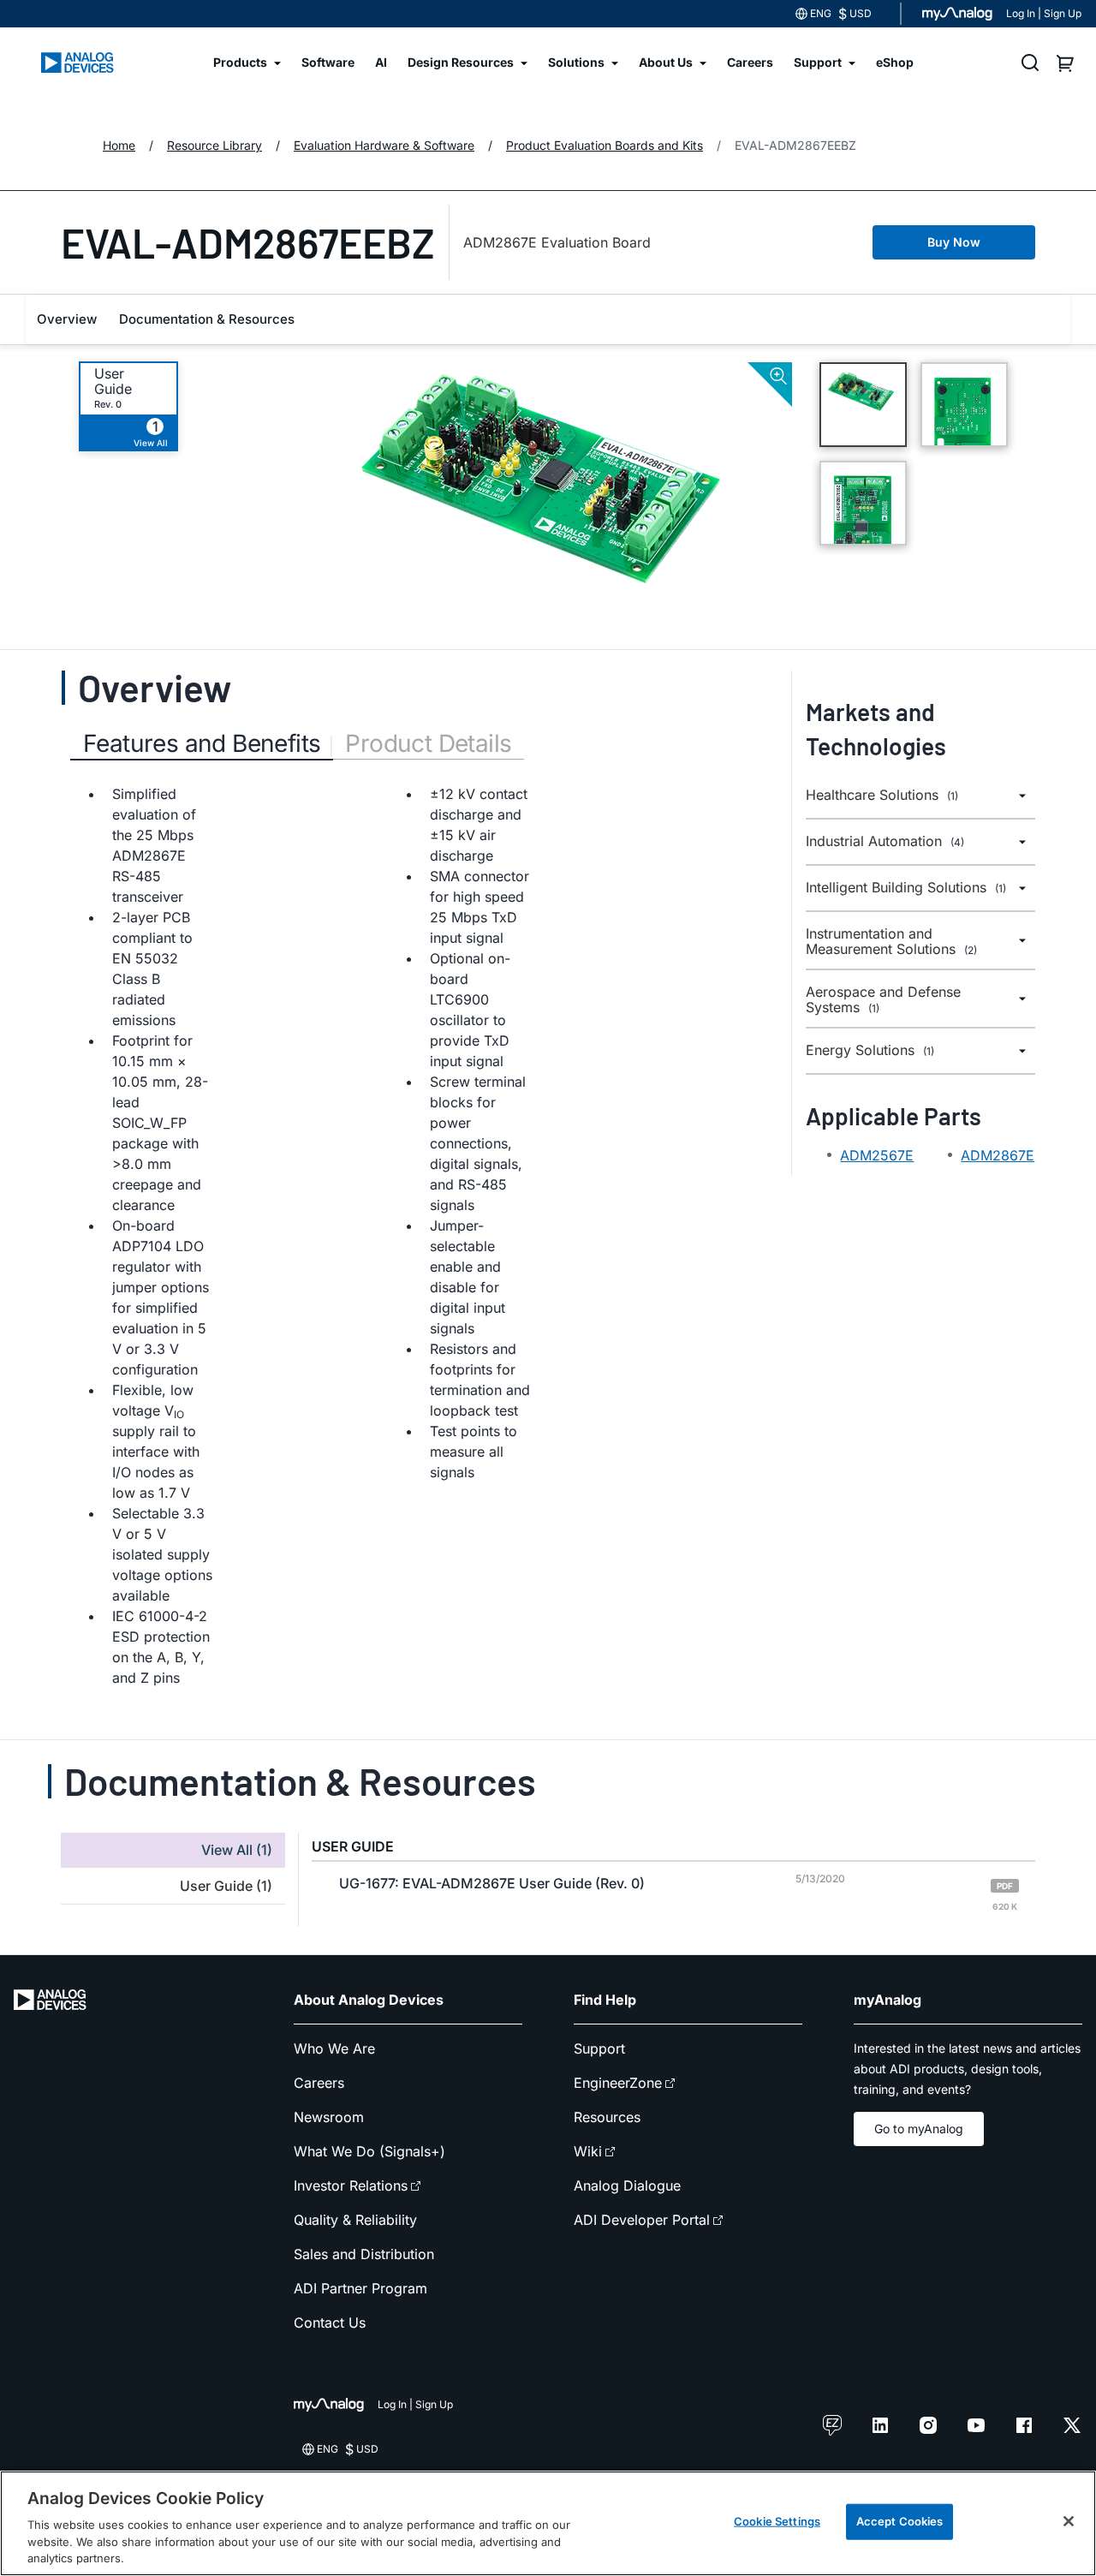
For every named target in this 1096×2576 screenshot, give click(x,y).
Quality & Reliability (355, 2220)
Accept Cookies (900, 2521)
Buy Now (954, 242)
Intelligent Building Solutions (906, 888)
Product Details (428, 743)
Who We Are (334, 2048)
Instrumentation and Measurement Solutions (891, 942)
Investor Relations (351, 2185)
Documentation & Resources (207, 319)
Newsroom (329, 2117)
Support (599, 2048)
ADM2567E (877, 1155)
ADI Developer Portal (642, 2220)
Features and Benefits (202, 743)
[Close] (1069, 2521)
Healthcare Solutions (882, 795)
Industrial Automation (885, 841)
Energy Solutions (870, 1050)
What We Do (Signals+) (369, 2151)
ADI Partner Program (360, 2288)
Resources (607, 2117)
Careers (319, 2083)
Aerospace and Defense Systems (883, 1000)
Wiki (588, 2151)
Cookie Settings (777, 2521)
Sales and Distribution (364, 2254)
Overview (67, 319)
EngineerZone (618, 2083)
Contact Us (330, 2323)
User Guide (113, 381)
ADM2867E (998, 1155)
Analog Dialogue (627, 2185)
